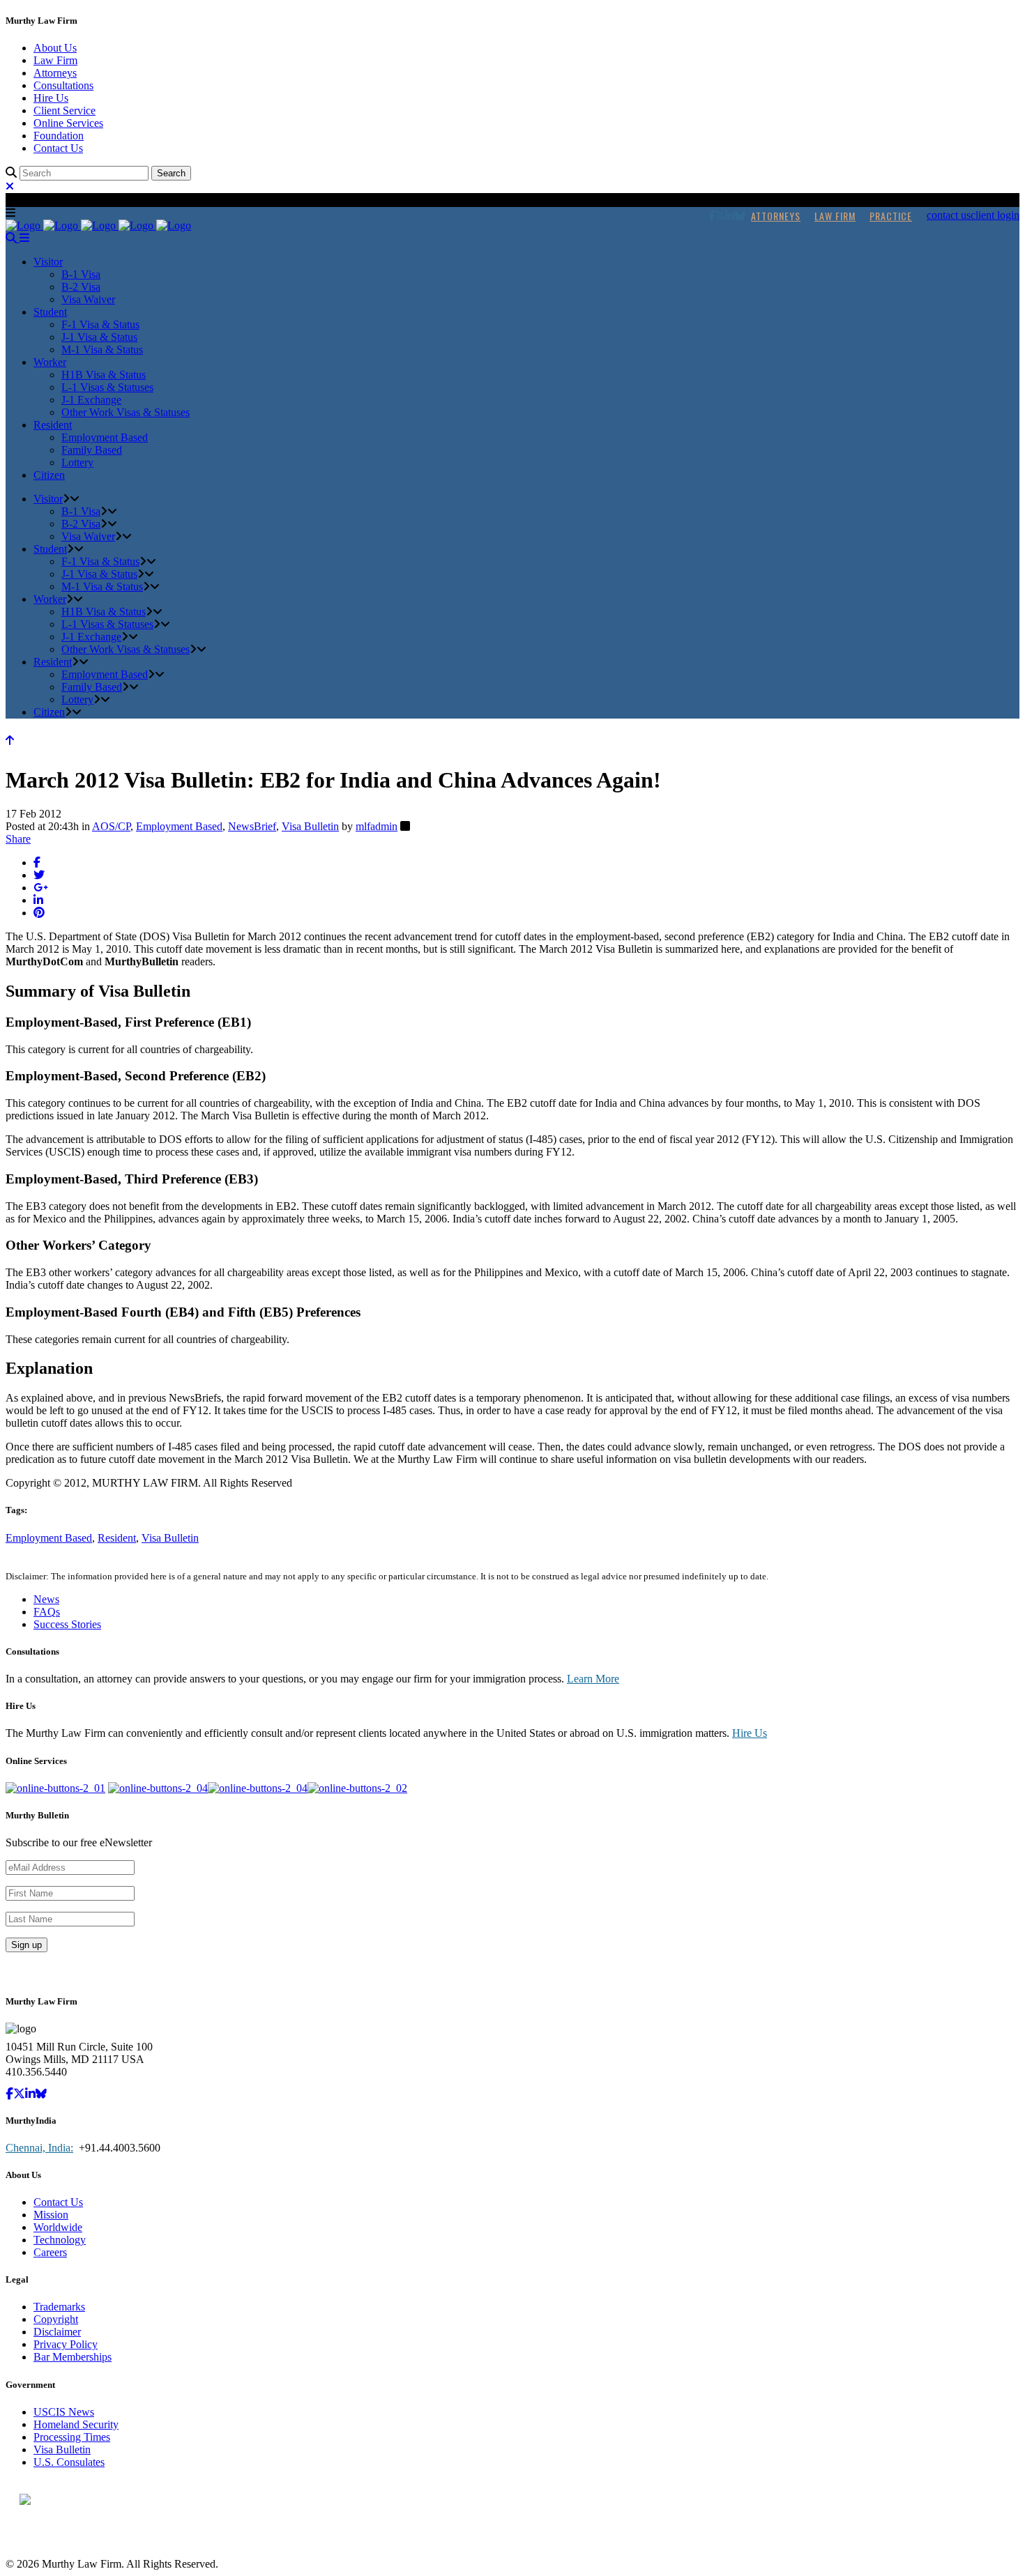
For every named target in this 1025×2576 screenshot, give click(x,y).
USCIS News (64, 2412)
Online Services (68, 123)
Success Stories (67, 1624)
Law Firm (55, 60)
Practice (891, 216)
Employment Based (179, 826)
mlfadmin (377, 826)
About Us (55, 48)
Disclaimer (57, 2332)
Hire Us (51, 98)
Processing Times (72, 2437)
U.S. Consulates (69, 2462)
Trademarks (59, 2307)
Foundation (59, 136)
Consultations (63, 85)
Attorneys (55, 73)
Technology (60, 2240)
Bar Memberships (73, 2357)
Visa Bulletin (310, 826)
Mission (51, 2215)
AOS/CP (111, 826)
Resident (117, 1538)
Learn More (593, 1679)
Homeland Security (76, 2424)
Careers (50, 2252)
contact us (949, 215)
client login (995, 215)
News (46, 1599)
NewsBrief (252, 826)
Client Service (64, 110)
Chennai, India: (39, 2148)
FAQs (47, 1612)
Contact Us (58, 148)
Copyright (56, 2319)
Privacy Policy (66, 2344)
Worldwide (58, 2227)
